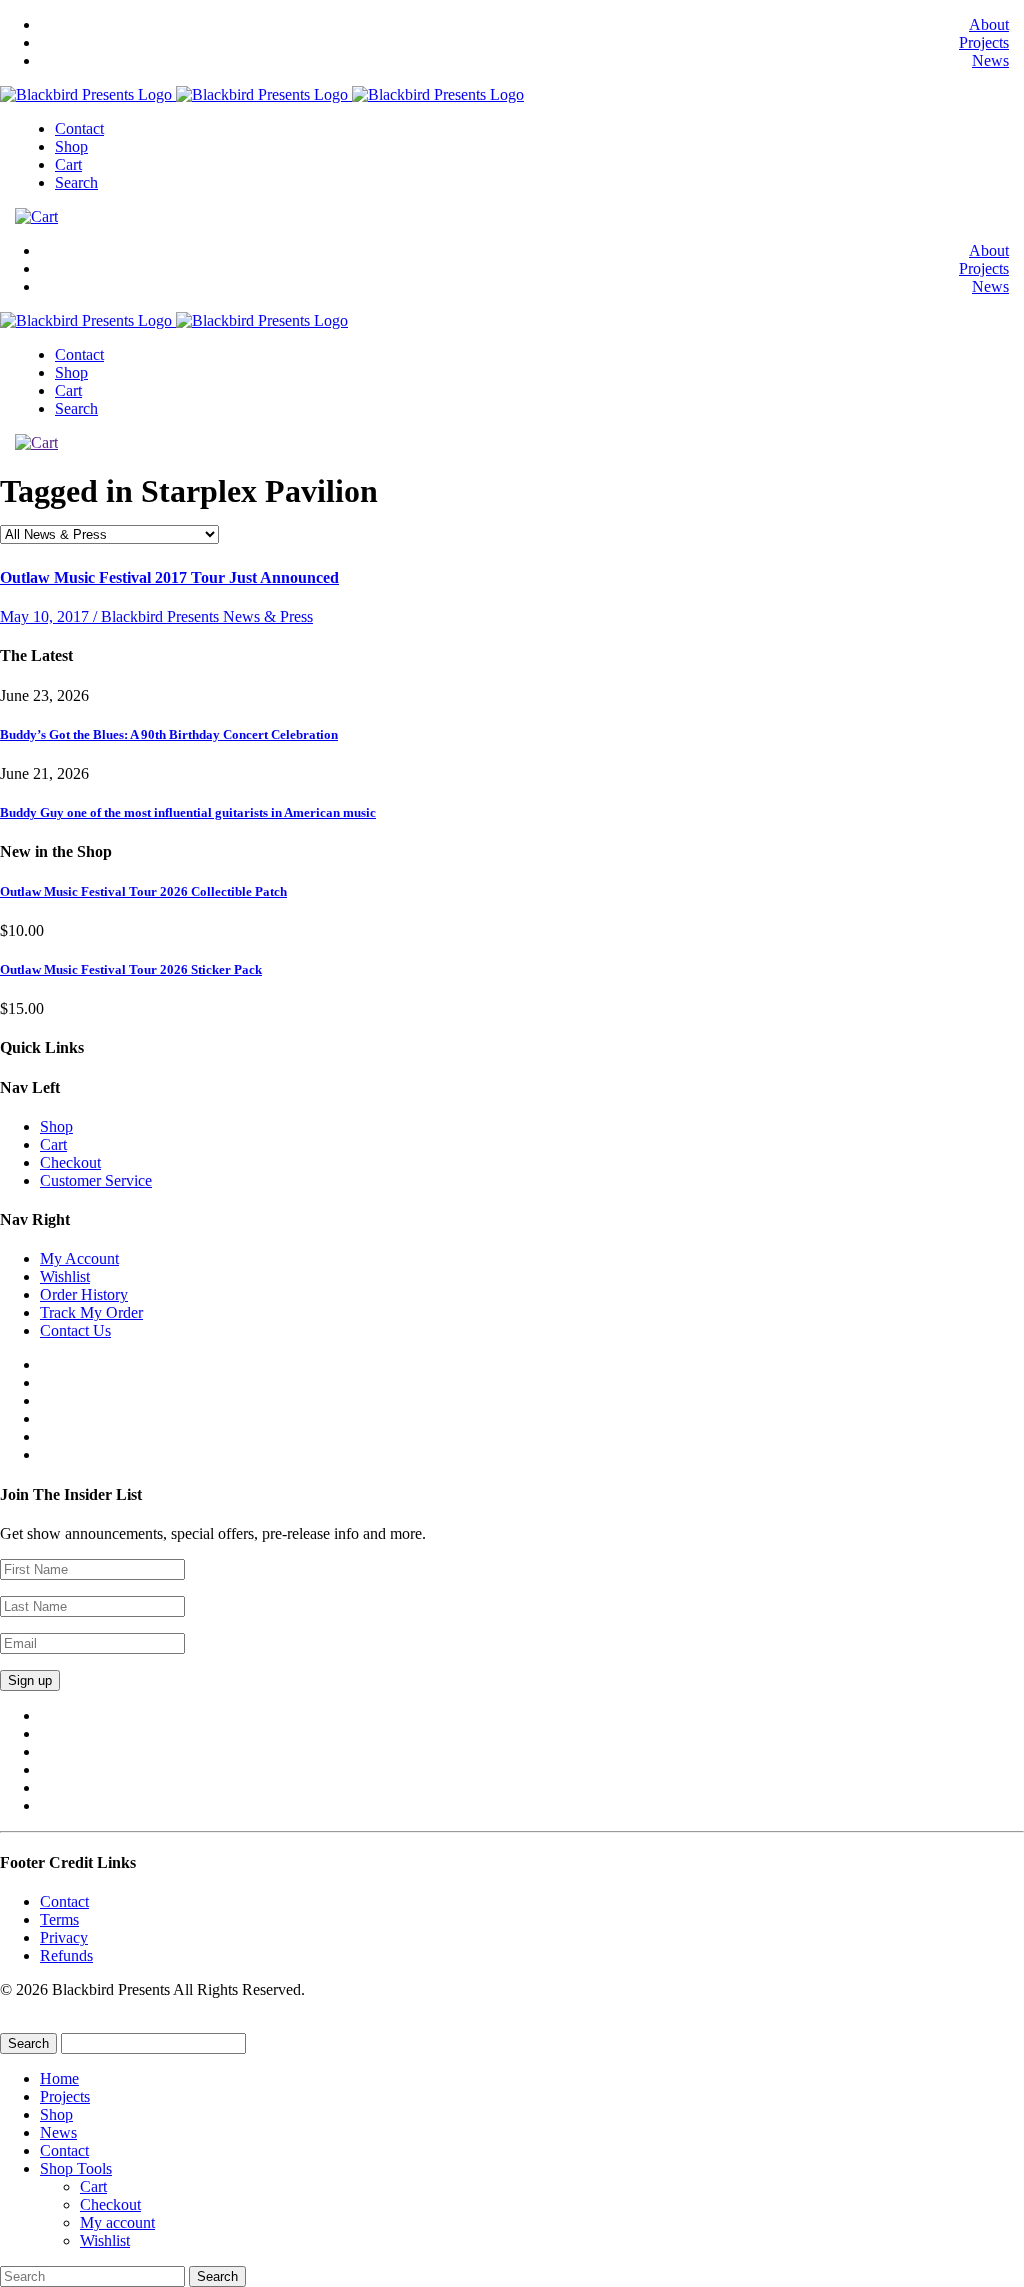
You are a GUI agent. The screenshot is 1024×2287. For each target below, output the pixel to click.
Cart (68, 164)
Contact (79, 128)
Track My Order (91, 1312)
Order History (84, 1294)
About (989, 24)
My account (117, 2222)
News (990, 60)
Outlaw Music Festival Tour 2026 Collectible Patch (143, 891)
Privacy (64, 1937)
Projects (984, 42)
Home (59, 2078)
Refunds (66, 1955)
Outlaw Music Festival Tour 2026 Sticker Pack (131, 969)
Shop (71, 146)
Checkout (70, 1162)
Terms (59, 1919)
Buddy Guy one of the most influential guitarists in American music (188, 812)
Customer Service (96, 1180)
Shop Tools (76, 2168)
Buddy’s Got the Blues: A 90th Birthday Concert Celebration (169, 734)
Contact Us (75, 1330)
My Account (79, 1258)
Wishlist (65, 1276)
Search (76, 182)
